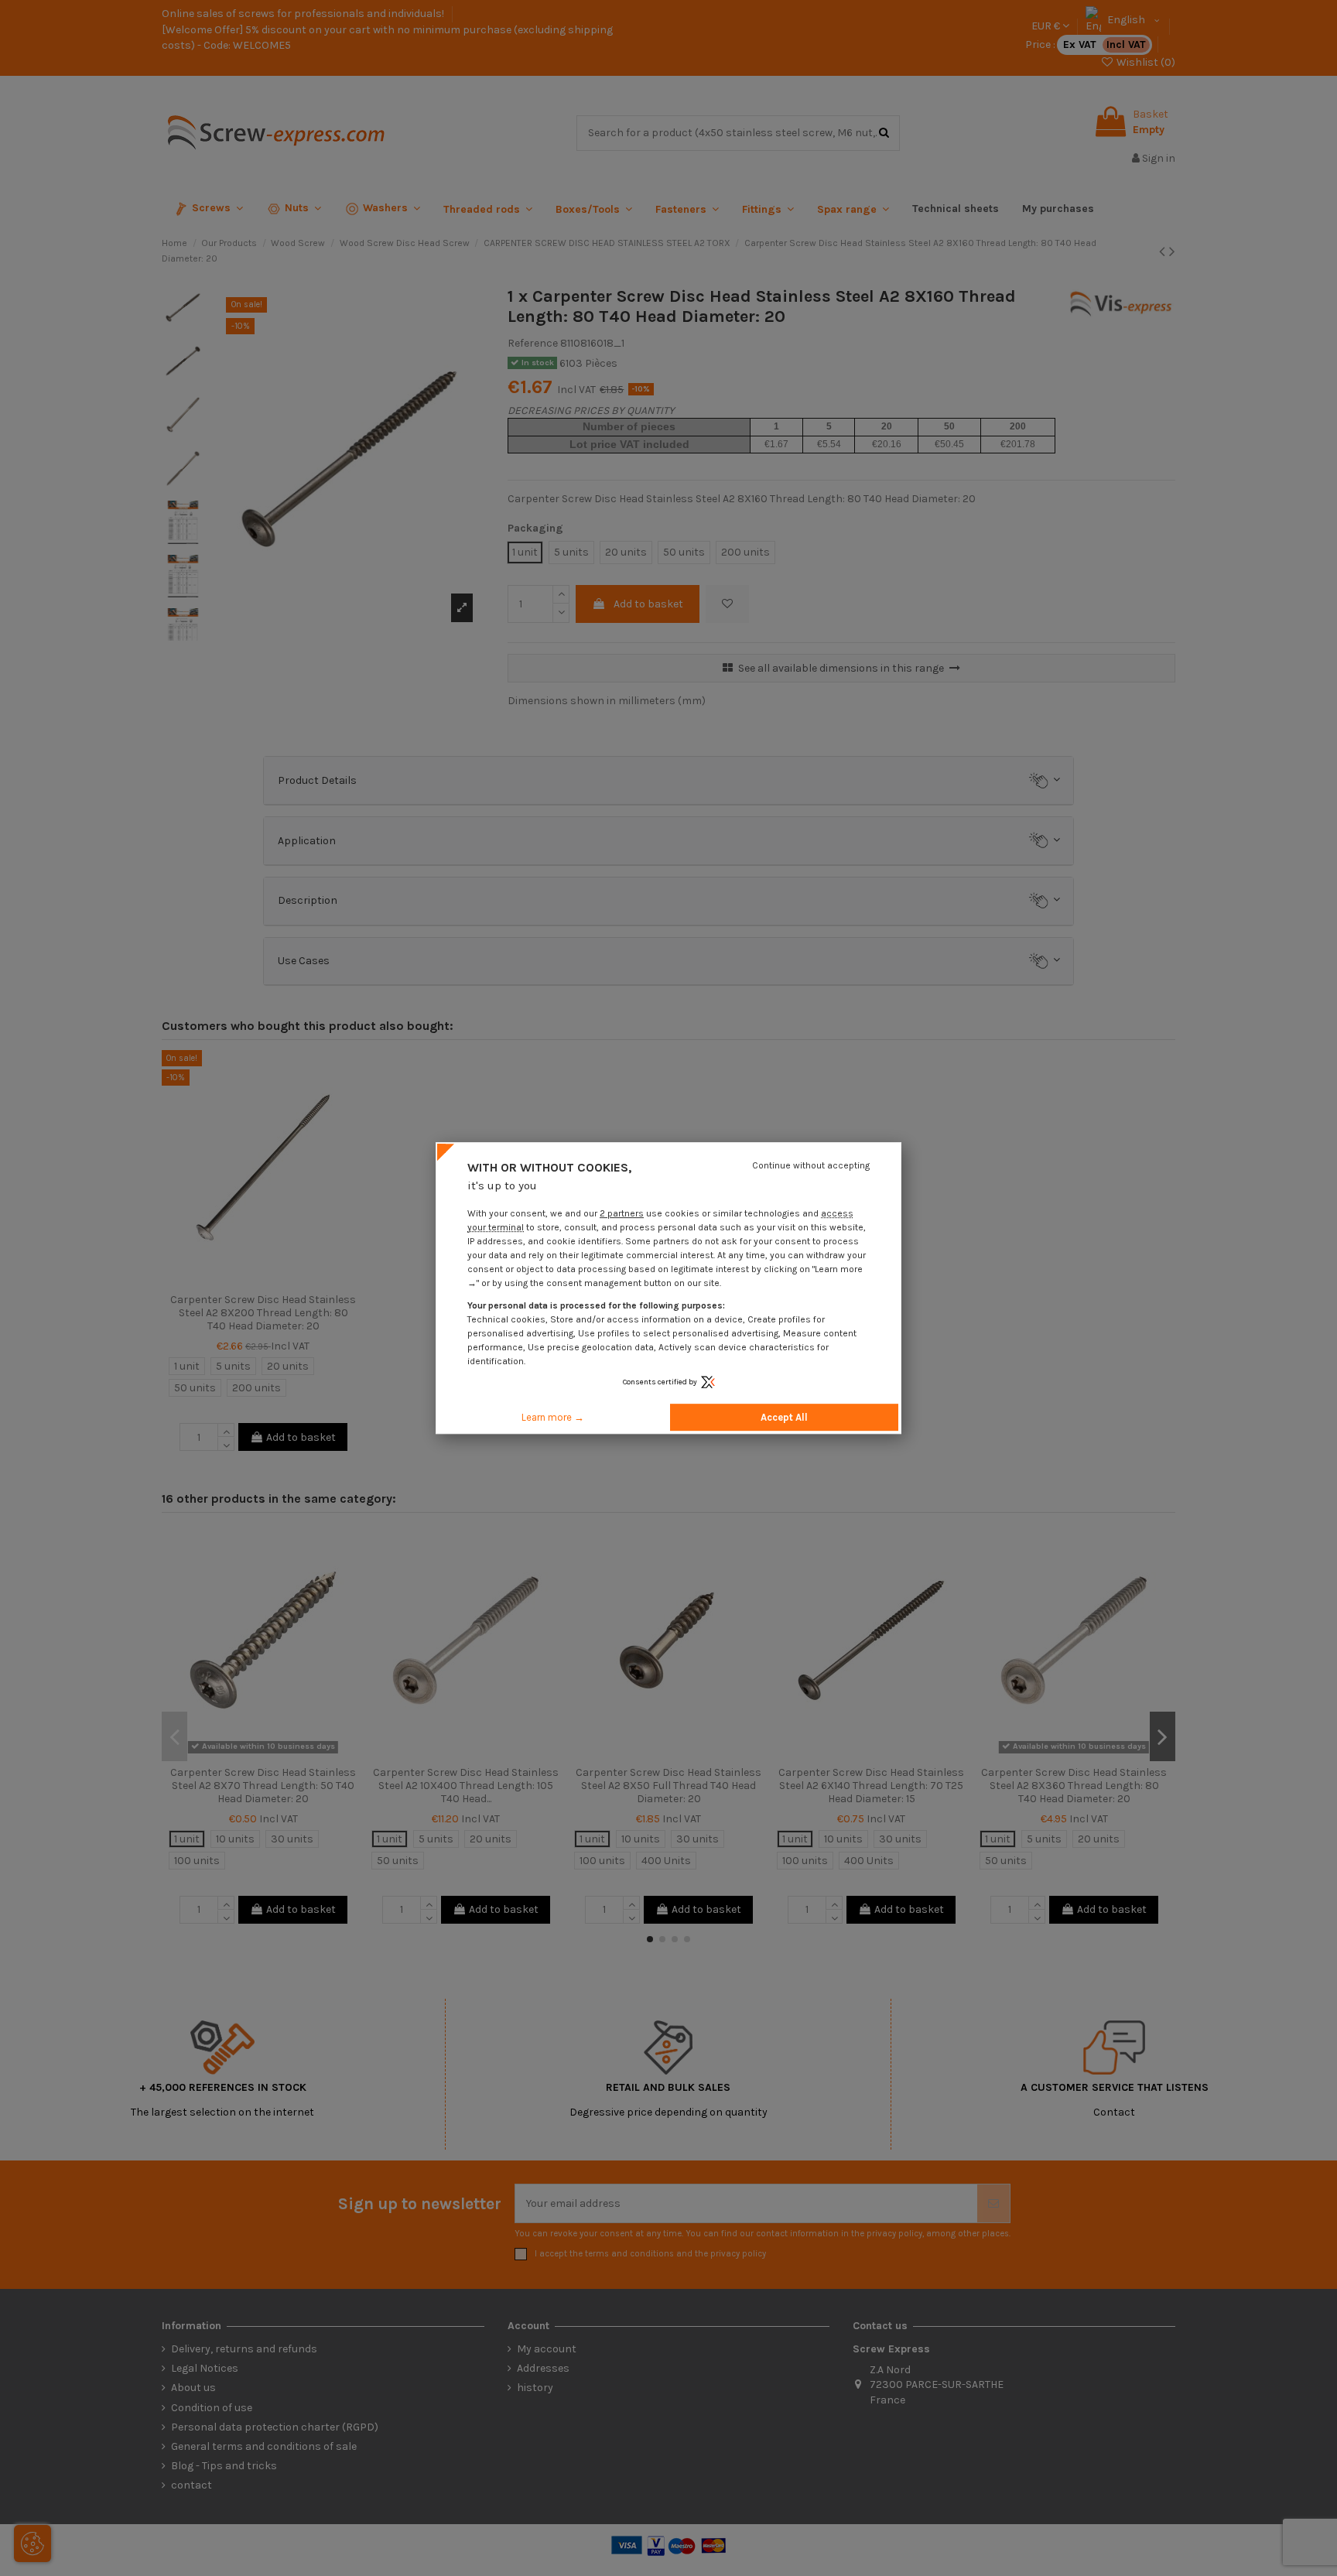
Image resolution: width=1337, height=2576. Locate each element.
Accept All (784, 1417)
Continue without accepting (811, 1165)
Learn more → (553, 1417)
